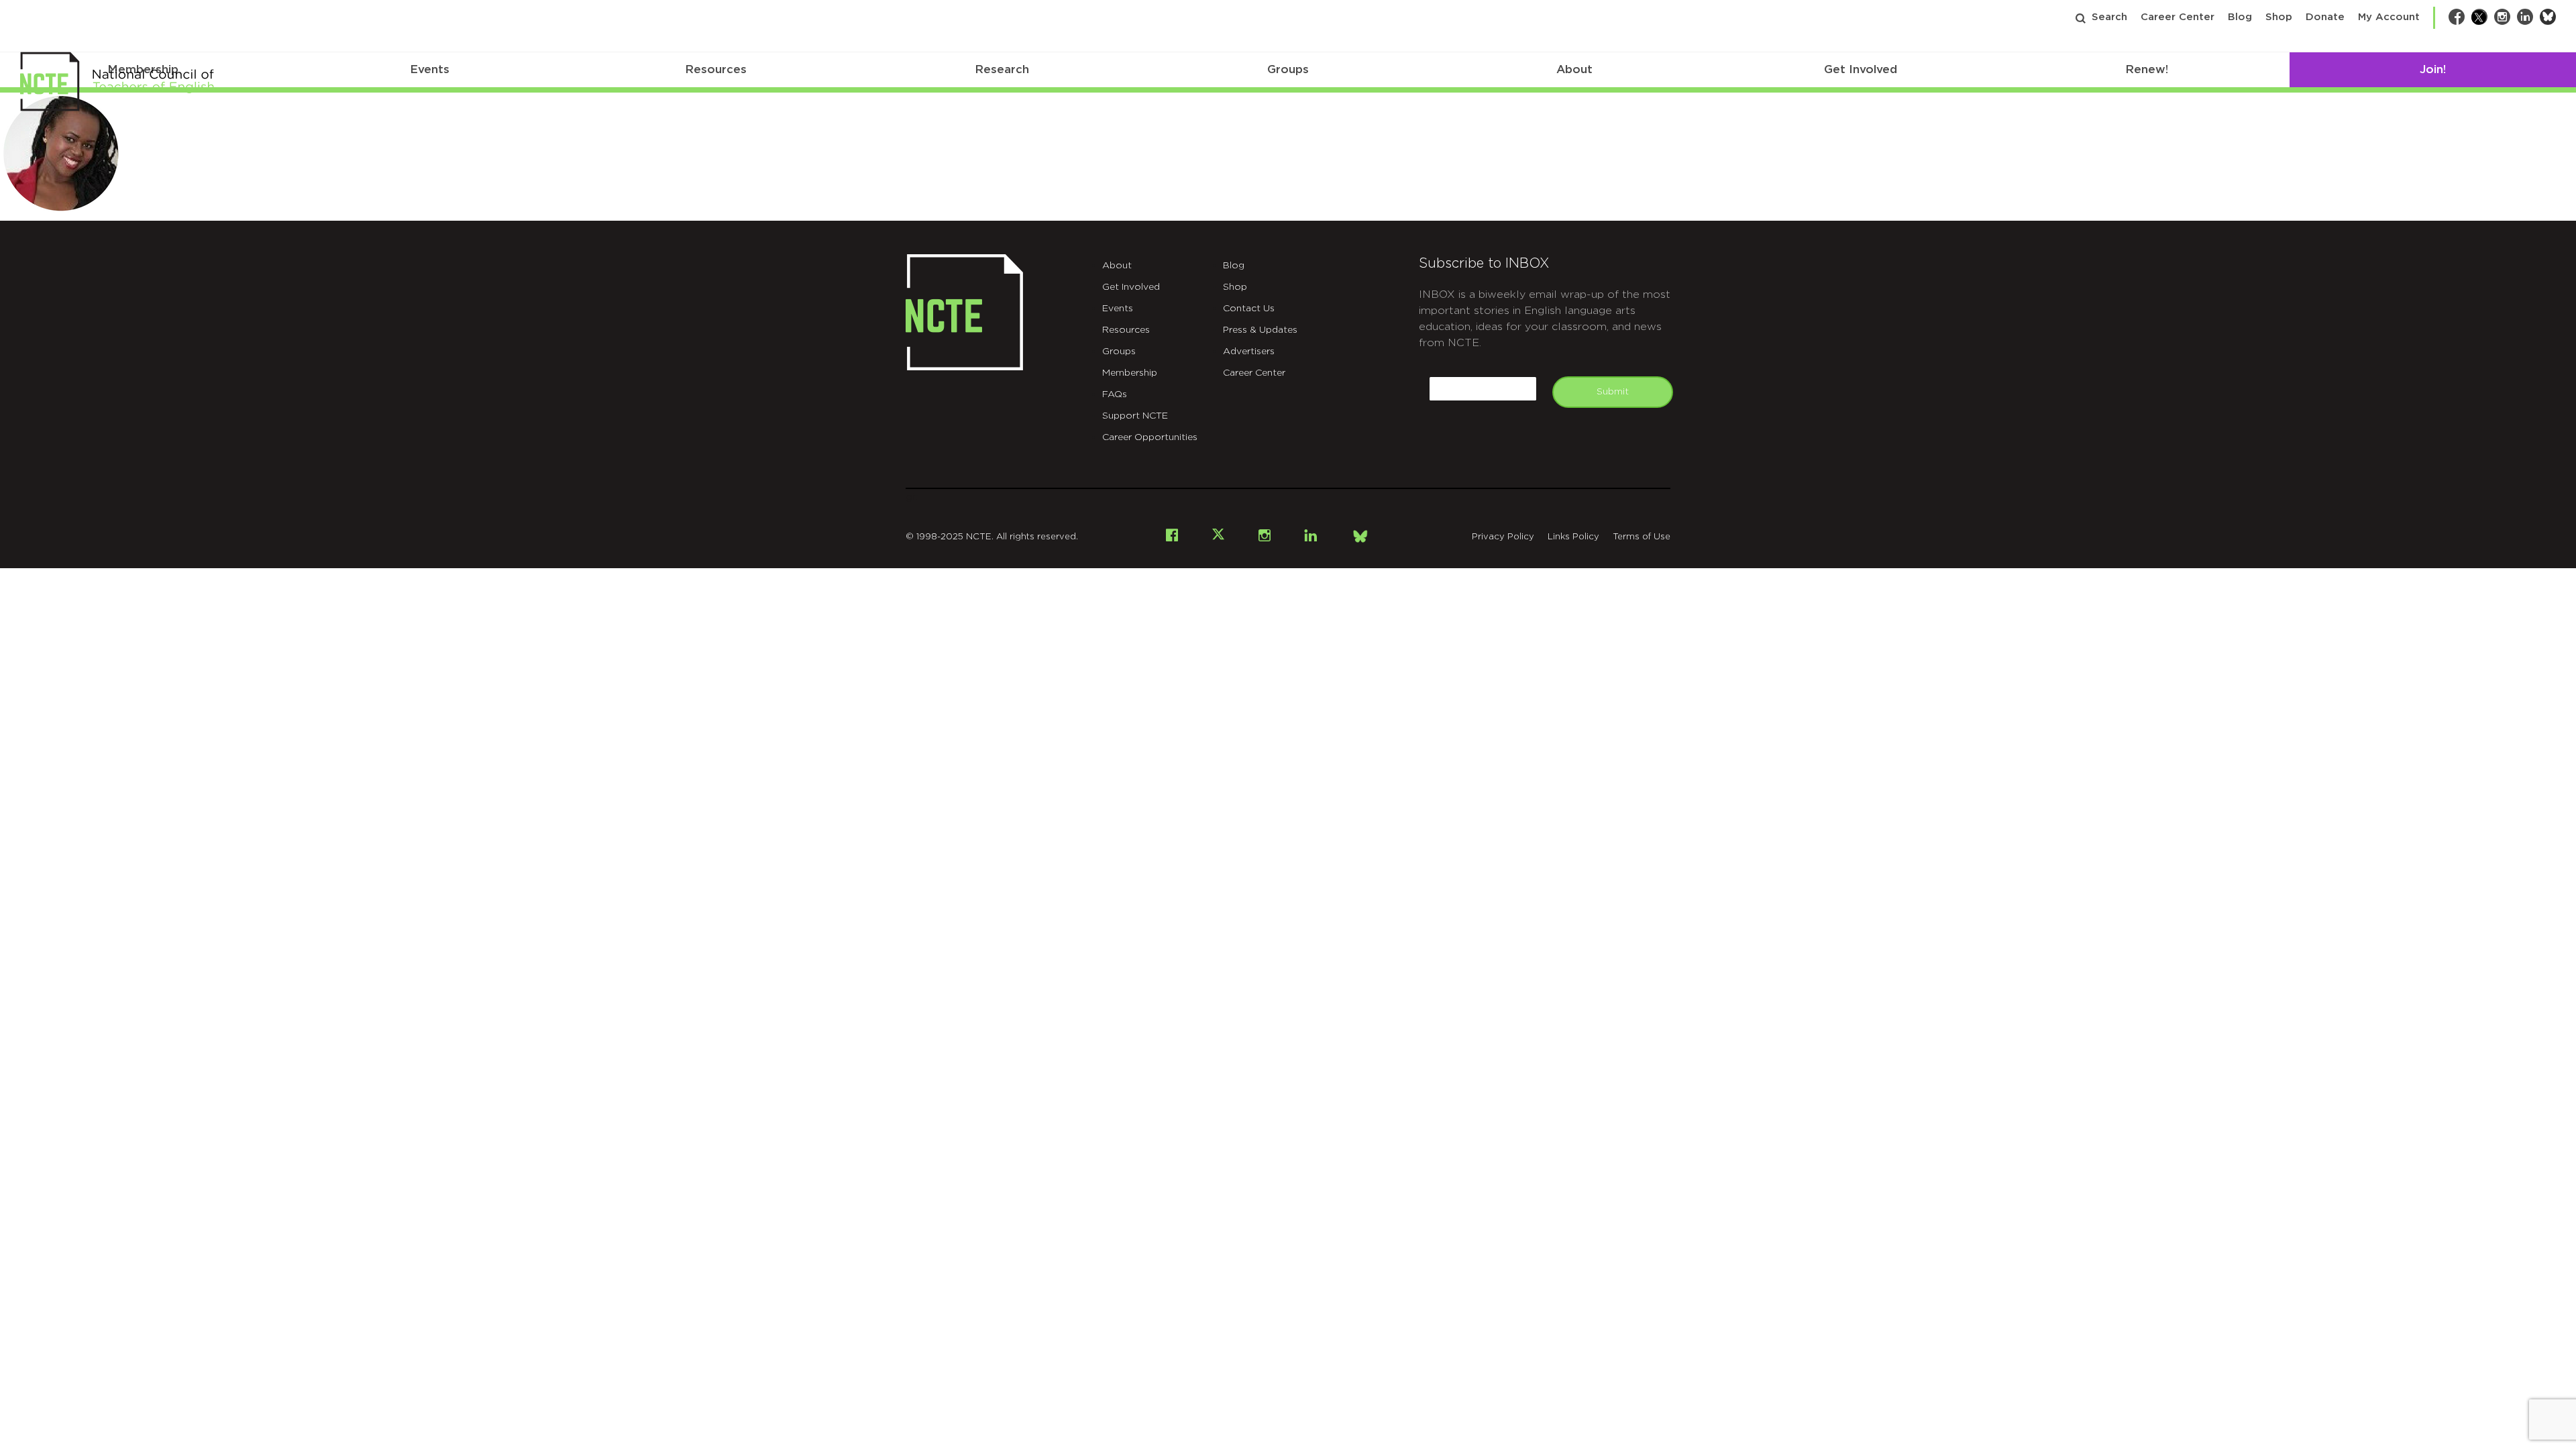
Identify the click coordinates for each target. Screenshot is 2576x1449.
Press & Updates (1260, 330)
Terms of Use (1642, 537)
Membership (1130, 373)
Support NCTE (1135, 416)
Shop (2279, 17)
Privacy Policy (1503, 537)
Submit (1613, 392)
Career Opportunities (1150, 437)
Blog (2240, 17)
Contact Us (1249, 309)
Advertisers (1249, 352)
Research (1002, 69)
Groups (1288, 69)
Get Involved (1861, 69)
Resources (716, 69)
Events (430, 69)
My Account (2389, 17)
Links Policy (1573, 537)
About (1574, 69)
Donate (2325, 17)
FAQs (1115, 394)
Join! (2433, 69)
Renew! (2147, 69)
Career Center (2178, 17)
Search (2109, 17)
